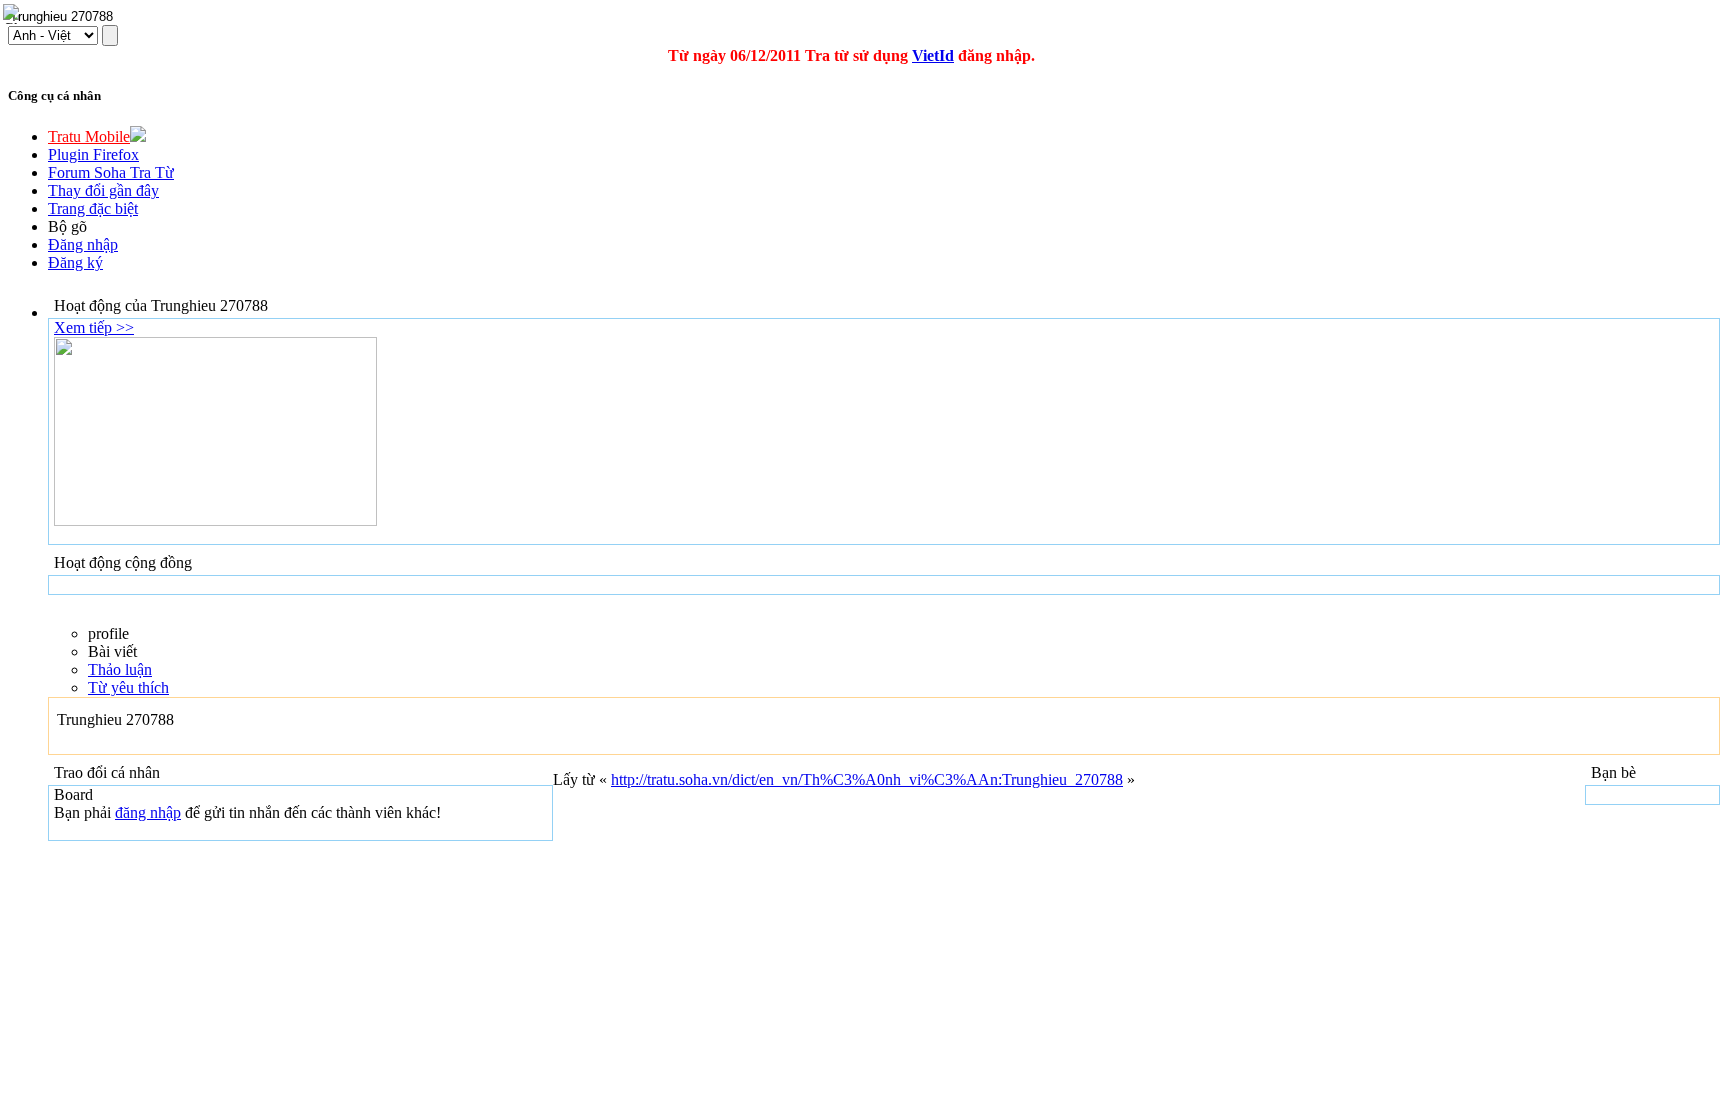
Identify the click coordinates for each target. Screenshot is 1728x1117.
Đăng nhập (83, 244)
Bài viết (112, 651)
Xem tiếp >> (94, 327)
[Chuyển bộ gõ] (14, 14)
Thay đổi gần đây (103, 190)
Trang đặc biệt (93, 208)
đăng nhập (148, 812)
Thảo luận (120, 669)
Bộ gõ (67, 226)
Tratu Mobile (89, 136)
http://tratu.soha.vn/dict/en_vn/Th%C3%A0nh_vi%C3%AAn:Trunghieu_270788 (867, 779)
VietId (933, 55)
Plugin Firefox (93, 154)
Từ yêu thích (128, 687)
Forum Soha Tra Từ (111, 172)
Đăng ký (75, 262)
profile (108, 633)
